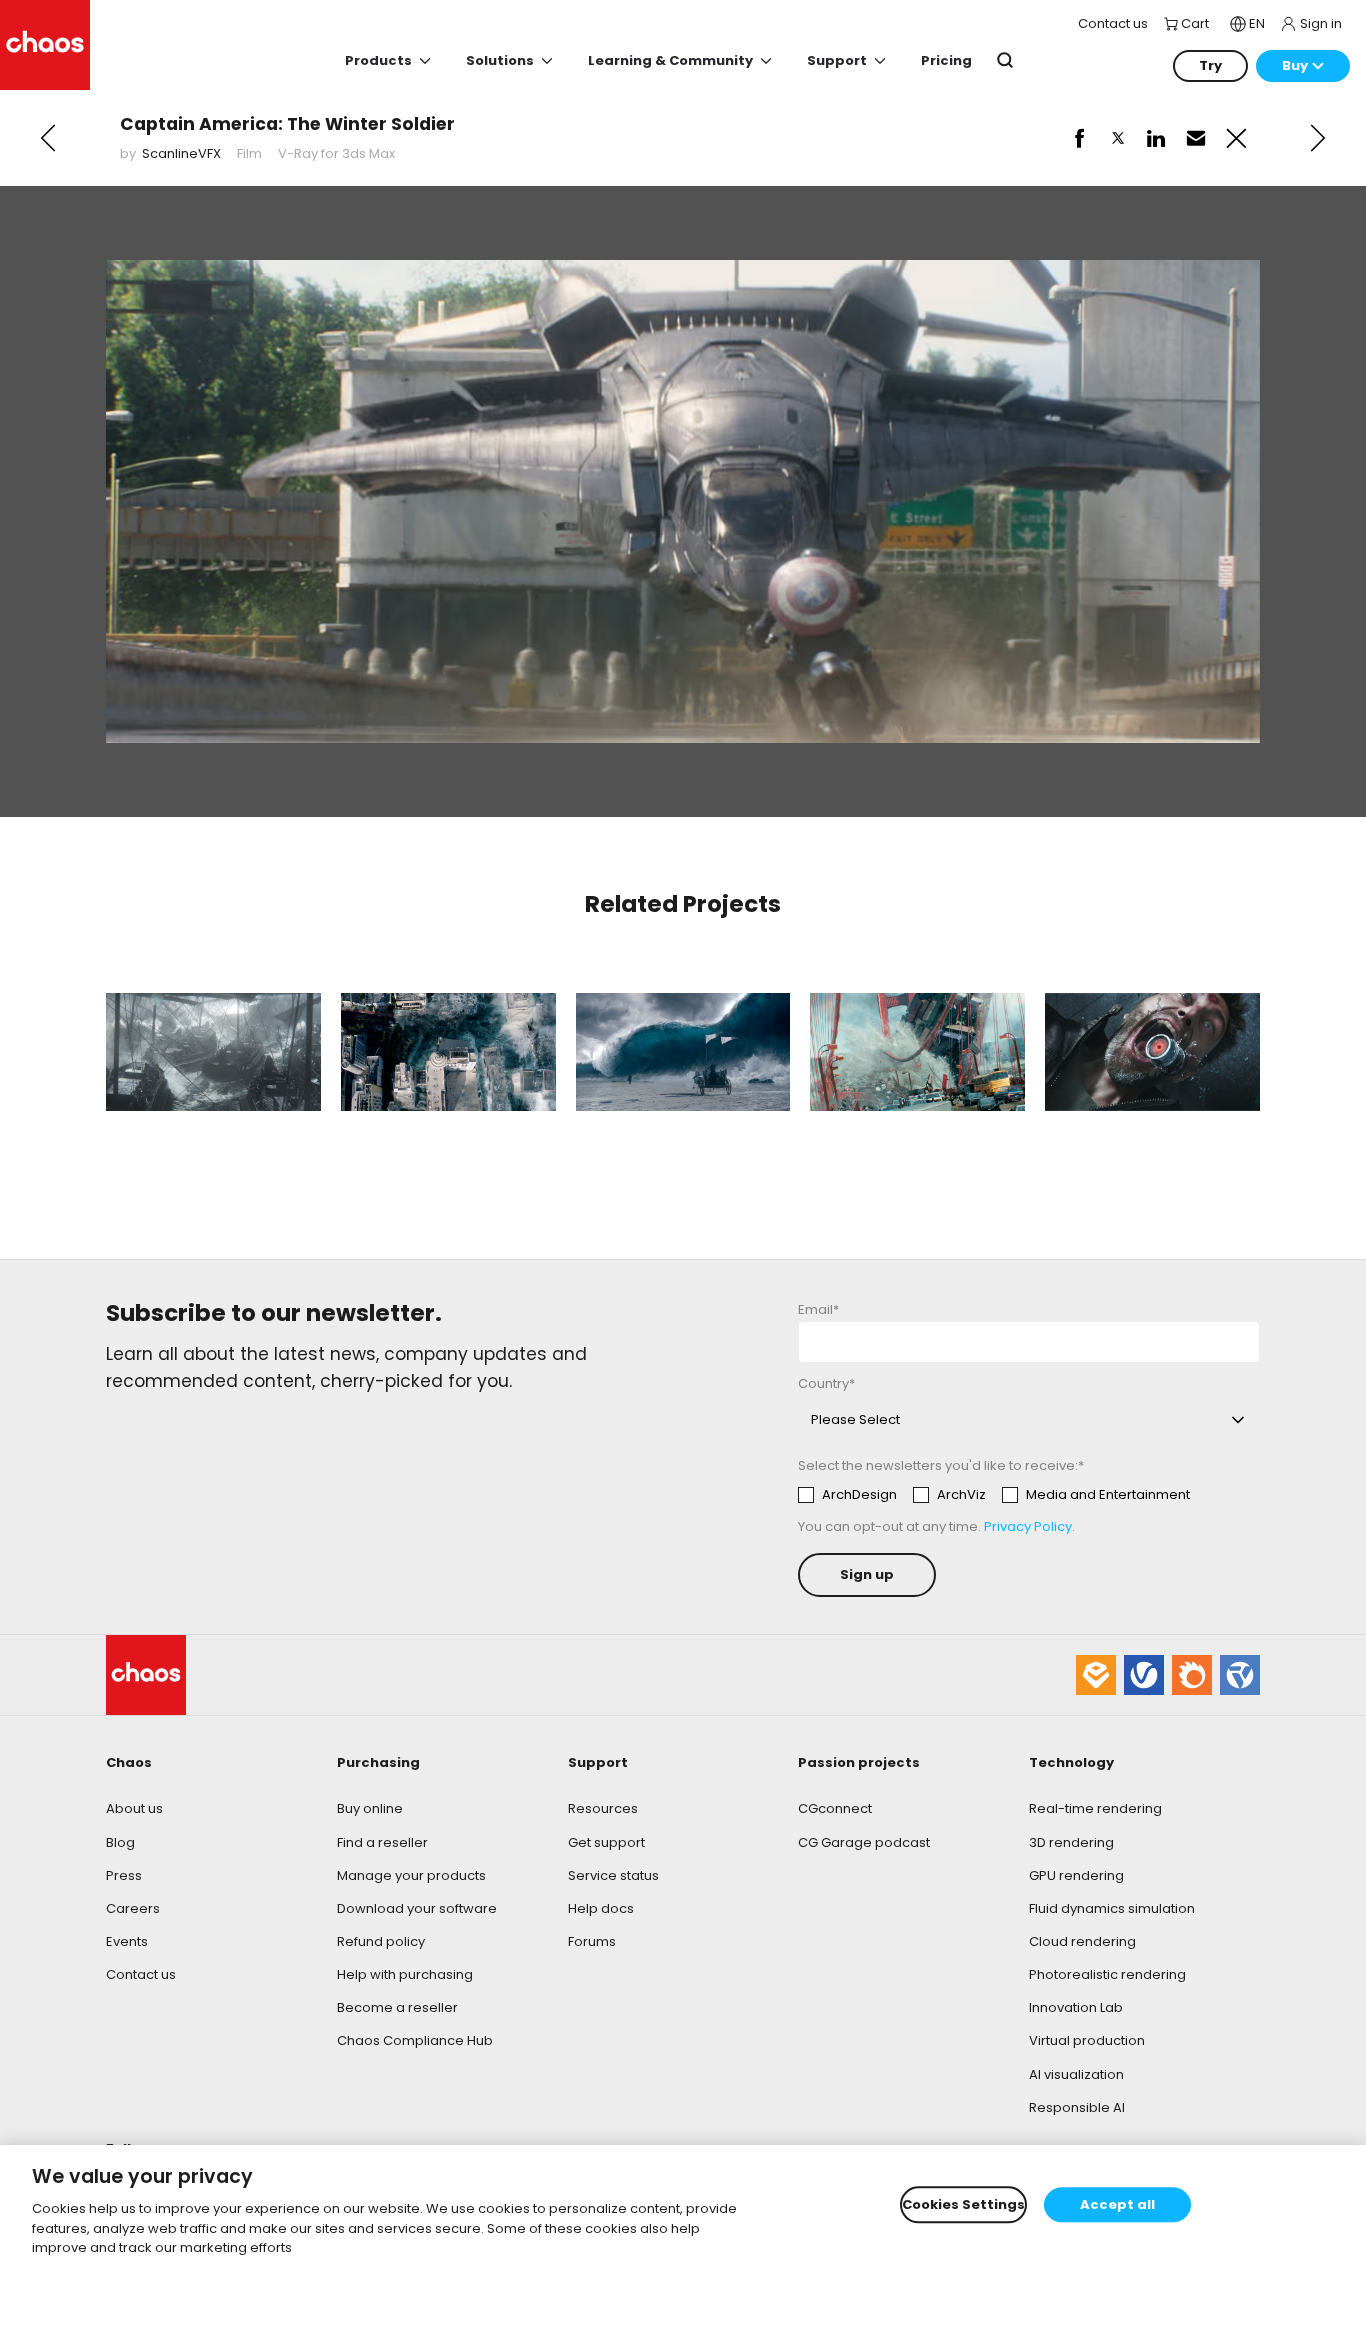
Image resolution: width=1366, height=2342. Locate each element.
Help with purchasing (405, 1974)
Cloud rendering (1082, 1941)
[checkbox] (994, 1495)
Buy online (370, 1808)
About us (134, 1808)
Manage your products (411, 1875)
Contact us (141, 1974)
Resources (603, 1808)
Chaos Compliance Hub (415, 2040)
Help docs (601, 1908)
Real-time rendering (1095, 1808)
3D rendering (1071, 1842)
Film (249, 153)
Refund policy (381, 1941)
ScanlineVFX (181, 153)
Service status (613, 1875)
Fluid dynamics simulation (1112, 1908)
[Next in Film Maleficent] (1318, 138)
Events (127, 1941)
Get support (606, 1842)
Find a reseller (382, 1842)
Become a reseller (397, 2007)
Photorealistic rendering (1107, 1974)
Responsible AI (1077, 2107)
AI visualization (1076, 2074)
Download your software (417, 1908)
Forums (592, 1941)
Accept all (1117, 2204)
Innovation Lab (1076, 2007)
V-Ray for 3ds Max (336, 153)
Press (124, 1875)
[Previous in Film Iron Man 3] (48, 138)
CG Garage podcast (864, 1842)
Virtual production (1087, 2040)
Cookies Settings (963, 2204)
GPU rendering (1076, 1875)
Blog (120, 1842)
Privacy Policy (1028, 1526)
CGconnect (835, 1808)
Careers (133, 1908)
